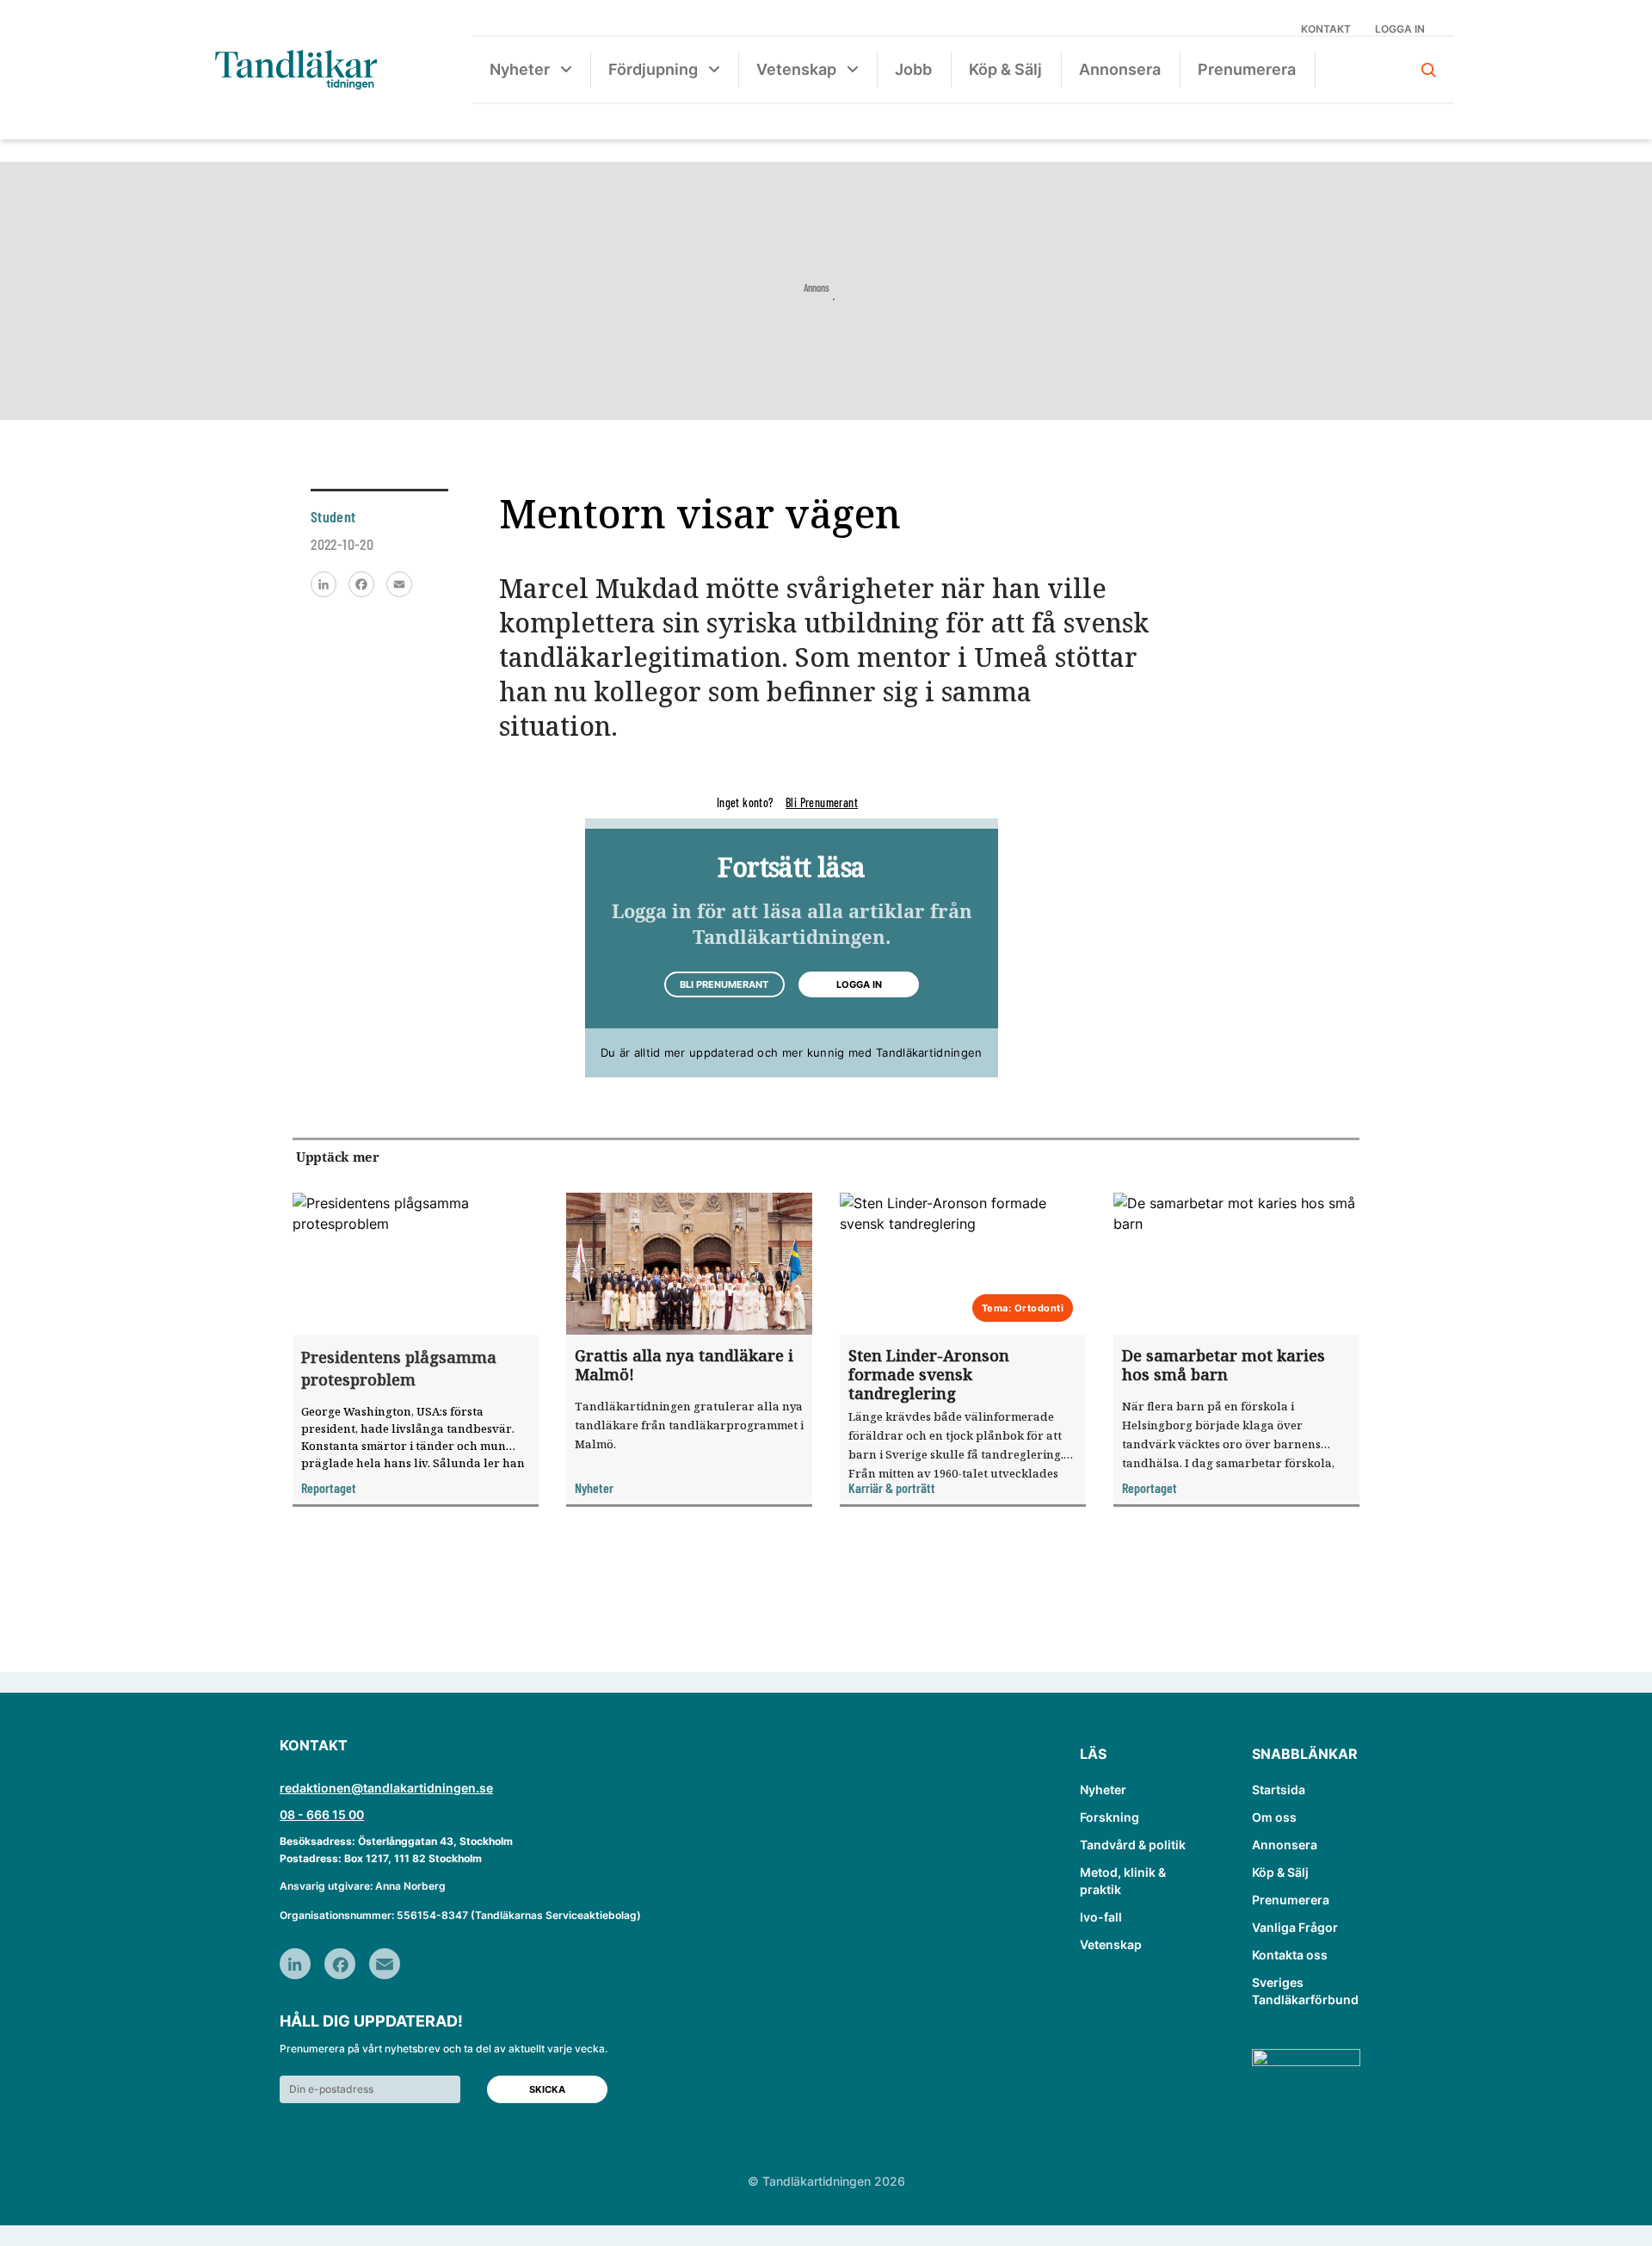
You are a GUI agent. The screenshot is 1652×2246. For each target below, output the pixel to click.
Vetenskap (796, 69)
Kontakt (1326, 29)
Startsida (1279, 1789)
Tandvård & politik (1133, 1845)
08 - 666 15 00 (322, 1814)
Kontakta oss (1290, 1955)
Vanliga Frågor (1295, 1927)
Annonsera (1120, 69)
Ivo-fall (1101, 1917)
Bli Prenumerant (822, 802)
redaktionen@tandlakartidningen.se (386, 1788)
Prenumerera (1247, 69)
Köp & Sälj (1005, 69)
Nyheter (520, 69)
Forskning (1110, 1817)
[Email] (399, 584)
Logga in (1400, 29)
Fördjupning (653, 69)
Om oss (1274, 1817)
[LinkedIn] (324, 584)
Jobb (913, 69)
